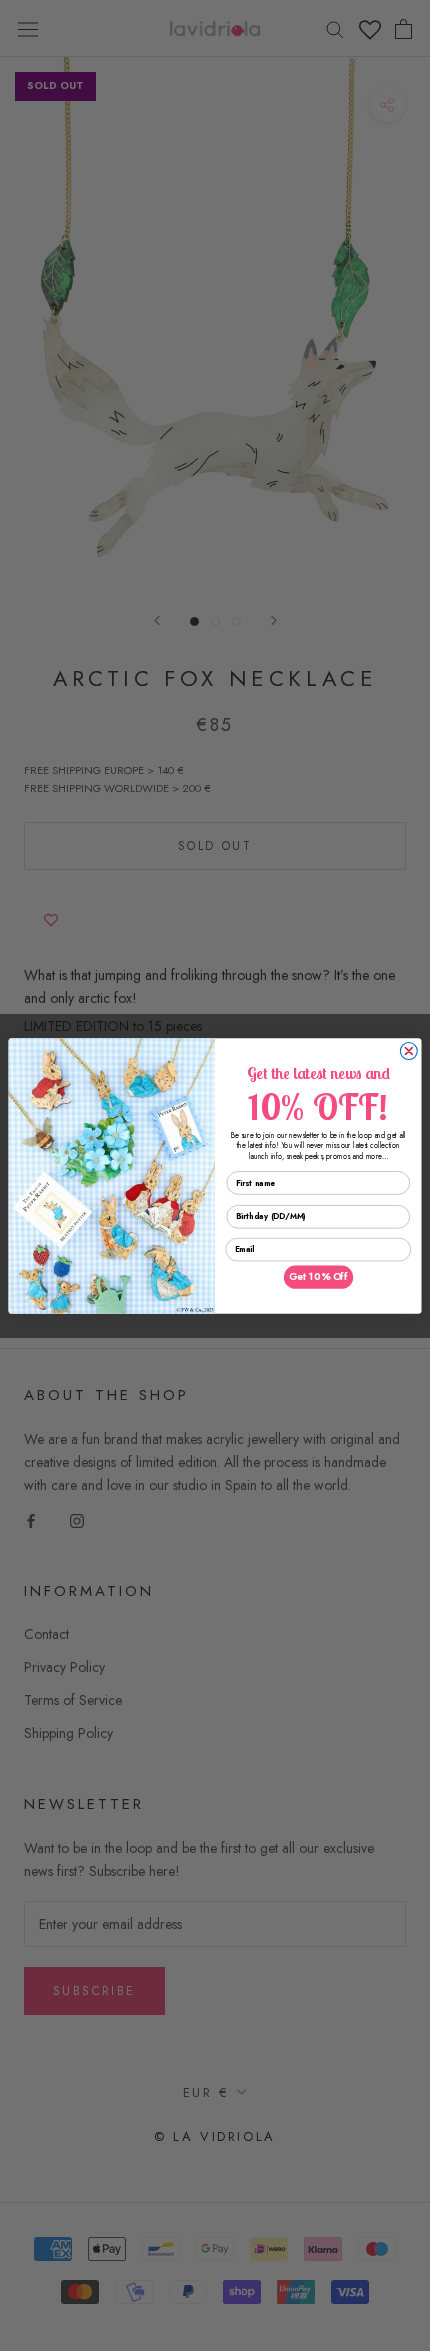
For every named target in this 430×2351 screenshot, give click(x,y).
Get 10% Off (318, 1277)
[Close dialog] (408, 1050)
